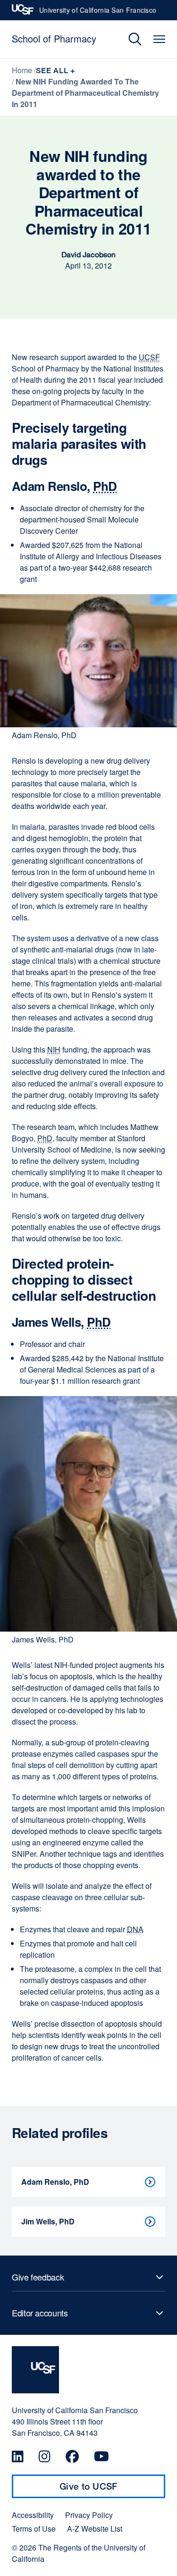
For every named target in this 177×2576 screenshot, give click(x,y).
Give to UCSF (107, 2490)
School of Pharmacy (54, 38)
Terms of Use (34, 2529)
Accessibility (33, 2515)
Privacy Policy (89, 2515)
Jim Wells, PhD (48, 2221)
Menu (159, 39)
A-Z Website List (95, 2529)
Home (22, 70)
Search (128, 39)
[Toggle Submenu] (88, 2277)
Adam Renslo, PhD (55, 2182)
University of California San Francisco (98, 13)
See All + (56, 71)
